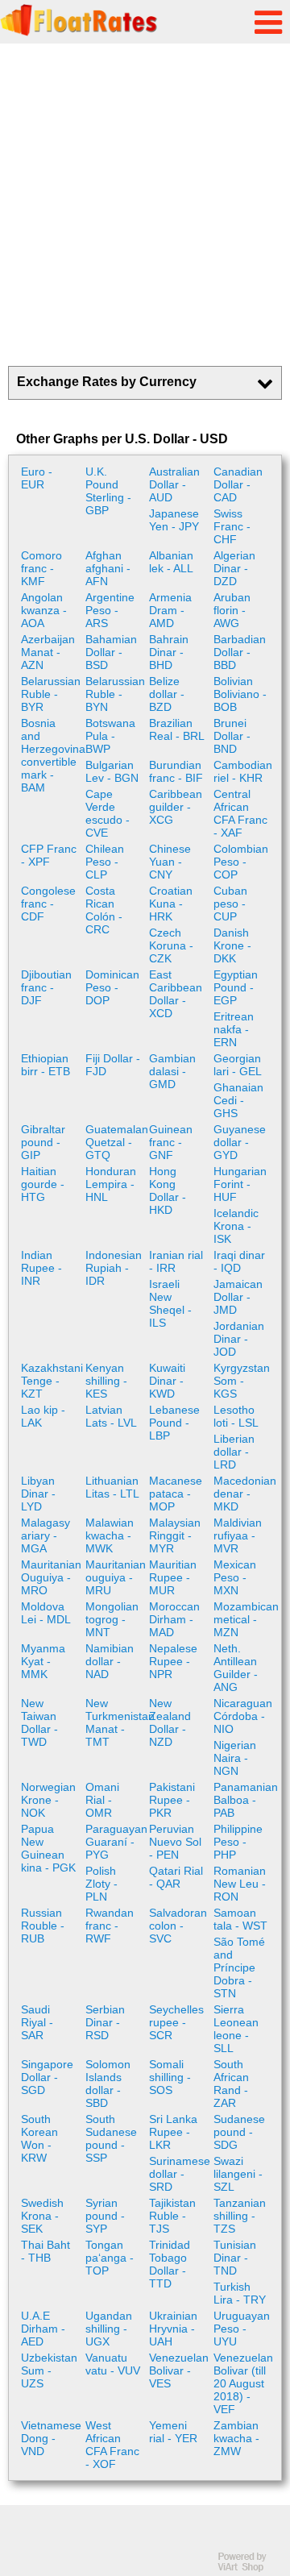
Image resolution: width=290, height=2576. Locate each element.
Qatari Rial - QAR (176, 1877)
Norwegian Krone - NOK (48, 1800)
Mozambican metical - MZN (244, 1619)
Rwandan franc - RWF (110, 1926)
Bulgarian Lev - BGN (112, 771)
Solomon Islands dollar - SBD (108, 2084)
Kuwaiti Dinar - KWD (167, 1381)
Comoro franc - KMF (41, 568)
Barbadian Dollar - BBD (240, 652)
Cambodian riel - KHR (243, 771)
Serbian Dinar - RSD (105, 2022)
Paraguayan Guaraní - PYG (116, 1842)
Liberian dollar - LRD (234, 1452)
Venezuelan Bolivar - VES (179, 2370)
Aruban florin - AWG (232, 610)
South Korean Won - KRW (39, 2138)
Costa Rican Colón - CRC (104, 910)
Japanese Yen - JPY (174, 520)
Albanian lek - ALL (171, 562)
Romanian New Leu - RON (240, 1884)
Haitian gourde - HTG (43, 1184)
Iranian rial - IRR (176, 1261)
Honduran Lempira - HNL (111, 1184)
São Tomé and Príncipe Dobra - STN (239, 1967)
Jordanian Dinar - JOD (239, 1339)
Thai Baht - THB (46, 2251)
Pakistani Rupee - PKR (172, 1800)
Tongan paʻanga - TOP (110, 2258)
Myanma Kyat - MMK (43, 1661)
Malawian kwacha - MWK (110, 1535)
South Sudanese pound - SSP (111, 2138)
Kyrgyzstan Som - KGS (242, 1381)
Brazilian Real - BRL (177, 729)
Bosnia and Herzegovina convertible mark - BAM (51, 755)
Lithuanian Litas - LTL (112, 1487)
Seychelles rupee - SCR (176, 2022)
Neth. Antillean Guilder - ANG (236, 1668)
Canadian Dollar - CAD (238, 484)
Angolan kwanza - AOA (44, 610)
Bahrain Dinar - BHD (169, 652)
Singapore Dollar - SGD (47, 2077)
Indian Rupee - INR (41, 1268)
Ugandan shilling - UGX (109, 2329)
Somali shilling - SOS (170, 2077)
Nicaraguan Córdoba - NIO (243, 1716)
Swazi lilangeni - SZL (238, 2174)
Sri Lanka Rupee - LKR (173, 2132)
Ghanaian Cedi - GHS (238, 1100)
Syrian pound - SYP (105, 2216)
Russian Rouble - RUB (43, 1926)
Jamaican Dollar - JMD (238, 1297)
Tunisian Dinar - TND (235, 2258)
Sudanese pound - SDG (239, 2132)
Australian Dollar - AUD (174, 484)
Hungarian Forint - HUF (240, 1184)
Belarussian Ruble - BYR (51, 694)
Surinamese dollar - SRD (179, 2174)
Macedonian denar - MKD (244, 1494)
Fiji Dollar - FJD (113, 1065)
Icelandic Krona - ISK (236, 1226)
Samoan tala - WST (240, 1919)
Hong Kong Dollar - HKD (168, 1190)
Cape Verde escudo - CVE (108, 813)
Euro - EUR (37, 478)
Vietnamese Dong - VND (51, 2438)
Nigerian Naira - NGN (235, 1758)
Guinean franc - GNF (171, 1142)
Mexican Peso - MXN (235, 1577)
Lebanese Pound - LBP (174, 1423)
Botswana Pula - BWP (110, 736)
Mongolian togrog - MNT (112, 1619)
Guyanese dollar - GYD (240, 1142)
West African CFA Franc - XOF (112, 2445)
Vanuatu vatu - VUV (113, 2364)
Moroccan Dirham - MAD (174, 1619)
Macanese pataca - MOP (176, 1494)
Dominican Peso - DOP (112, 987)
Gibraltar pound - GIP (43, 1142)
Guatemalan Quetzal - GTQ (116, 1142)
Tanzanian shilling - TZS (240, 2216)
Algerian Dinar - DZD (234, 568)
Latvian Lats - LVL (111, 1416)
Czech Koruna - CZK (171, 945)
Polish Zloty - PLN (101, 1884)
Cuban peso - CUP (230, 904)
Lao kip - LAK (43, 1416)
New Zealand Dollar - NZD (170, 1722)
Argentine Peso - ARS (110, 610)
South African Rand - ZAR (231, 2084)
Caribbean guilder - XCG (176, 807)
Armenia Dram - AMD (170, 610)
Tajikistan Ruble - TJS (172, 2216)
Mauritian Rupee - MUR (173, 1577)
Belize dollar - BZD (167, 694)
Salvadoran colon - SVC (178, 1926)
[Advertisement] (145, 205)
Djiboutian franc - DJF (46, 987)
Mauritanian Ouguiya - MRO (51, 1577)
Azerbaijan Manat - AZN (48, 652)
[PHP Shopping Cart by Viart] (250, 2568)
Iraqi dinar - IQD (239, 1261)
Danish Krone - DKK (232, 945)
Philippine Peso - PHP (238, 1842)
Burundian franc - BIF (176, 771)
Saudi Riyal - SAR (37, 2022)
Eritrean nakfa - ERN (234, 1029)
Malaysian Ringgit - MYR (175, 1535)
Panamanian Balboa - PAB (244, 1800)
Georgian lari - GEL (238, 1065)
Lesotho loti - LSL (236, 1416)
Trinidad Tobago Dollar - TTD (170, 2264)
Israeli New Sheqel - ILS (170, 1303)
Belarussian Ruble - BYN (115, 694)
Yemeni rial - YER (173, 2432)
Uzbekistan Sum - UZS (49, 2370)
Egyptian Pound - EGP (236, 987)
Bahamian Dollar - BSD (111, 652)
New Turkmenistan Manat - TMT (116, 1722)
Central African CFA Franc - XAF (240, 813)
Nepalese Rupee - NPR (173, 1661)
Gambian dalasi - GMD (172, 1071)
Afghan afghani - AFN (108, 568)
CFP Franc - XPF (49, 855)
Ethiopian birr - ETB (46, 1065)
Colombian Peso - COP (241, 862)
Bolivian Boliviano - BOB (240, 694)
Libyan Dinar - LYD (38, 1494)
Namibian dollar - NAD (110, 1661)
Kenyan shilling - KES (106, 1381)
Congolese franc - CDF (48, 904)
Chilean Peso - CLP (105, 862)
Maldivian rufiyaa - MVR (238, 1535)
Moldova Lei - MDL (46, 1613)
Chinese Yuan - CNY (170, 862)
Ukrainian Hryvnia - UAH (173, 2329)
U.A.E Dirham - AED (43, 2329)
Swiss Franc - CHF (232, 526)
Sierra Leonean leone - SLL (236, 2029)
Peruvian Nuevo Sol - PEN (175, 1842)
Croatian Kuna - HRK (171, 904)
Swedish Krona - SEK (42, 2216)
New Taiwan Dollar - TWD (39, 1722)
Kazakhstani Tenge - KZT (51, 1381)
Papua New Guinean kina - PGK (48, 1848)
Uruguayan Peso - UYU (242, 2329)
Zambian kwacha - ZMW (236, 2438)
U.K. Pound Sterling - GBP (108, 491)
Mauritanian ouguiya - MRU (116, 1577)
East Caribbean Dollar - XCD (176, 994)
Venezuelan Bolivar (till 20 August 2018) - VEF (243, 2383)
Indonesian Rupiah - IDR (114, 1268)
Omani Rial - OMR (102, 1800)
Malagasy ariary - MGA (46, 1535)
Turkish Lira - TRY (240, 2293)
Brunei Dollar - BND (232, 736)
